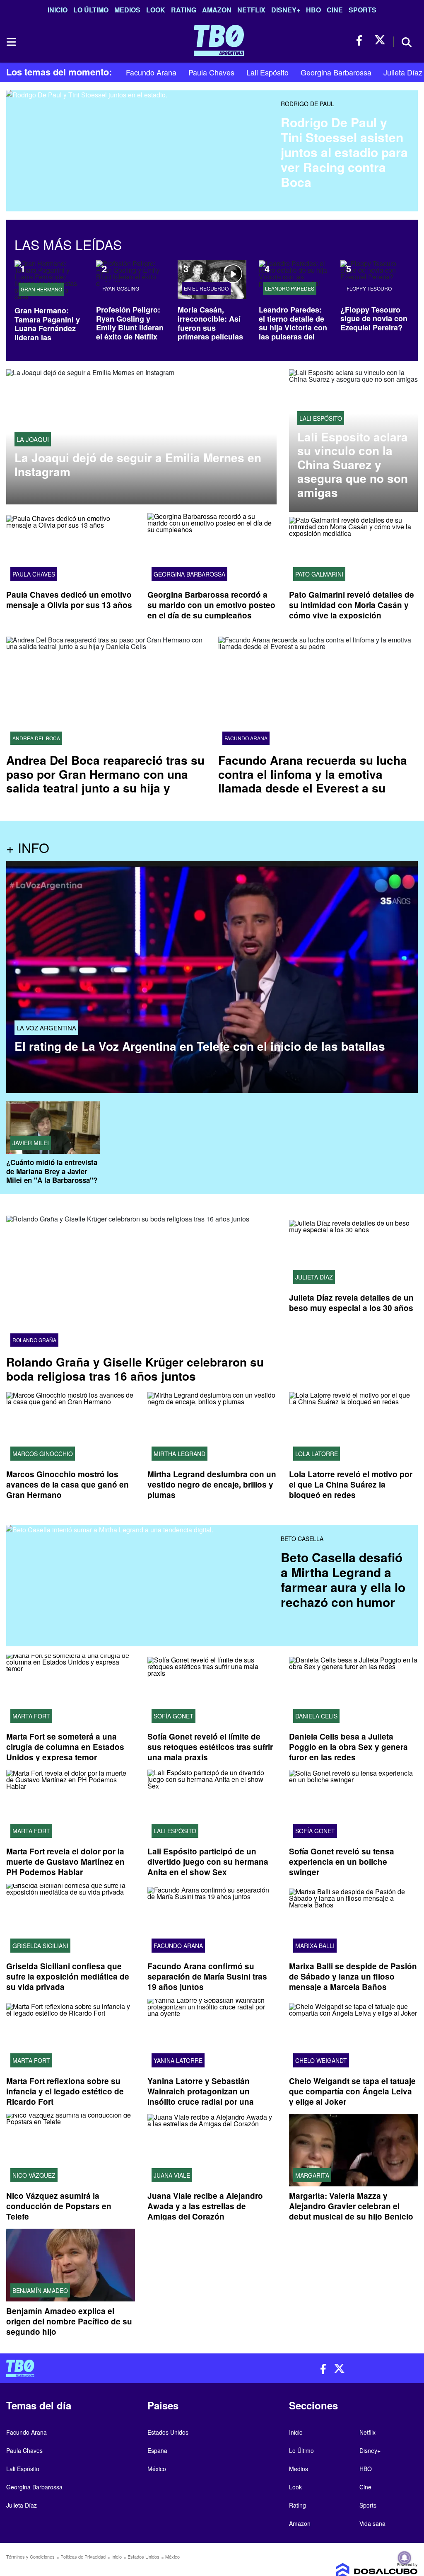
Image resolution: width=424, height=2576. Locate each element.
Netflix (251, 10)
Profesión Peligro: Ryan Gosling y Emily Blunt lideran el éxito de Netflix (130, 323)
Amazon (217, 10)
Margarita (312, 2176)
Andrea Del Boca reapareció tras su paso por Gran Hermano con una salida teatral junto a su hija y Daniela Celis (105, 781)
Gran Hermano (41, 289)
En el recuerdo (206, 288)
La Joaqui (33, 439)
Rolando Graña (34, 1340)
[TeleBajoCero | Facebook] (362, 40)
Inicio (58, 10)
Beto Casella (302, 1539)
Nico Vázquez (34, 2176)
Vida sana (372, 2523)
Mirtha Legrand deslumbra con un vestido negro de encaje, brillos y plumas (212, 1484)
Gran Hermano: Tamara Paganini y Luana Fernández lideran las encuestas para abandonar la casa (47, 333)
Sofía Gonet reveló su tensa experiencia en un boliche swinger (342, 1862)
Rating (184, 10)
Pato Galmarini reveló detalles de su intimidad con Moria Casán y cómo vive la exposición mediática (352, 610)
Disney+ (286, 10)
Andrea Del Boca (36, 738)
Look (156, 10)
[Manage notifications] (405, 2558)
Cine (335, 10)
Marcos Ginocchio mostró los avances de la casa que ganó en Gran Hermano (67, 1484)
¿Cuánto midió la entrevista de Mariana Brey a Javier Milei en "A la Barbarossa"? (52, 1171)
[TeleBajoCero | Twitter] (380, 40)
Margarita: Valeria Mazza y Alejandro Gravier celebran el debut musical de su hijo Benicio (351, 2206)
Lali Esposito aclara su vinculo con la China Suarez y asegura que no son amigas (353, 465)
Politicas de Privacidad (83, 2557)
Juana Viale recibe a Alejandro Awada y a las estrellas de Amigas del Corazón (205, 2206)
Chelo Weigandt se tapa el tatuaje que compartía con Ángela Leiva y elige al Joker (352, 2092)
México (157, 2469)
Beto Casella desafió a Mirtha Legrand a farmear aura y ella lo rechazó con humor (343, 1579)
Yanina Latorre (178, 2061)
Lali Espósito (267, 72)
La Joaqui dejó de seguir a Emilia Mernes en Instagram (138, 464)
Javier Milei (31, 1143)
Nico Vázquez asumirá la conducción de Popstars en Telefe (59, 2206)
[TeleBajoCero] (106, 2368)
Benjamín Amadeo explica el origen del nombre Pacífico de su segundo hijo (69, 2321)
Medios (127, 10)
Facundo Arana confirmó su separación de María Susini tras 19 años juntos (207, 1976)
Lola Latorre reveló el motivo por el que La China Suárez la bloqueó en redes (351, 1484)
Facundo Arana (151, 72)
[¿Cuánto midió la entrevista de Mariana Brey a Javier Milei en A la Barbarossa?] (53, 1128)
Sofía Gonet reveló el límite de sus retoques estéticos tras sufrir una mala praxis (210, 1747)
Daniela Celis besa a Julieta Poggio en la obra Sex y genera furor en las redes (348, 1747)
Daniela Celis (316, 1716)
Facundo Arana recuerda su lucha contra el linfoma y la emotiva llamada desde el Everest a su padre (313, 781)
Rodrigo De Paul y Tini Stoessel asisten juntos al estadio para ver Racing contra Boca (344, 152)
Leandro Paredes (290, 288)
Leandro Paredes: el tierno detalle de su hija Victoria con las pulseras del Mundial (293, 327)
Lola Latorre (317, 1454)
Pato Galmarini (319, 574)
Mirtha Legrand (179, 1454)
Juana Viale (172, 2176)
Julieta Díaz (403, 72)
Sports (363, 10)
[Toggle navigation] (11, 42)
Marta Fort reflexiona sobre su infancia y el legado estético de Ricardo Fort (65, 2092)
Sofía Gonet (173, 1716)
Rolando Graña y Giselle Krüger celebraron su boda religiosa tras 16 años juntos (135, 1369)
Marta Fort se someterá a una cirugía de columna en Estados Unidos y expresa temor (65, 1747)
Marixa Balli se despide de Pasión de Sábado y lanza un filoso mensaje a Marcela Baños (353, 1976)
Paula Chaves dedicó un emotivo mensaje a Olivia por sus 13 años (69, 600)
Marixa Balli (315, 1946)
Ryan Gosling (121, 288)
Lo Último (91, 10)
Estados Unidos (168, 2432)
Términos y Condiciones (30, 2557)
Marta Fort (31, 1716)
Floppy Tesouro (369, 288)
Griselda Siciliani (40, 1946)
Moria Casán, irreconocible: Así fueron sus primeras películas (210, 323)
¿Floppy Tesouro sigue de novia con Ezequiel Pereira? (374, 319)
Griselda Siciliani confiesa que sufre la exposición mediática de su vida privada (68, 1976)
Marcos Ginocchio (43, 1454)
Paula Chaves (211, 72)
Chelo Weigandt (321, 2061)
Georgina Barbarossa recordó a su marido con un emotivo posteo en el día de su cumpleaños (211, 605)
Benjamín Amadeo (40, 2290)
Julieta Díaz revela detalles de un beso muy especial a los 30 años (351, 1303)
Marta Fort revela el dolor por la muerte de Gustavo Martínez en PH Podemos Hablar (65, 1862)
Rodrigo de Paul (307, 104)
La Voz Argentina (46, 1028)
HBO (313, 10)
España (157, 2450)
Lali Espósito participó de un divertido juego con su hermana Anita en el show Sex (208, 1862)
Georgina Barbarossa (336, 72)
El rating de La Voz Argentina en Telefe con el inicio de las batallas (200, 1046)
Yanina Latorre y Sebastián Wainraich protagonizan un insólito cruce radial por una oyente (201, 2097)
